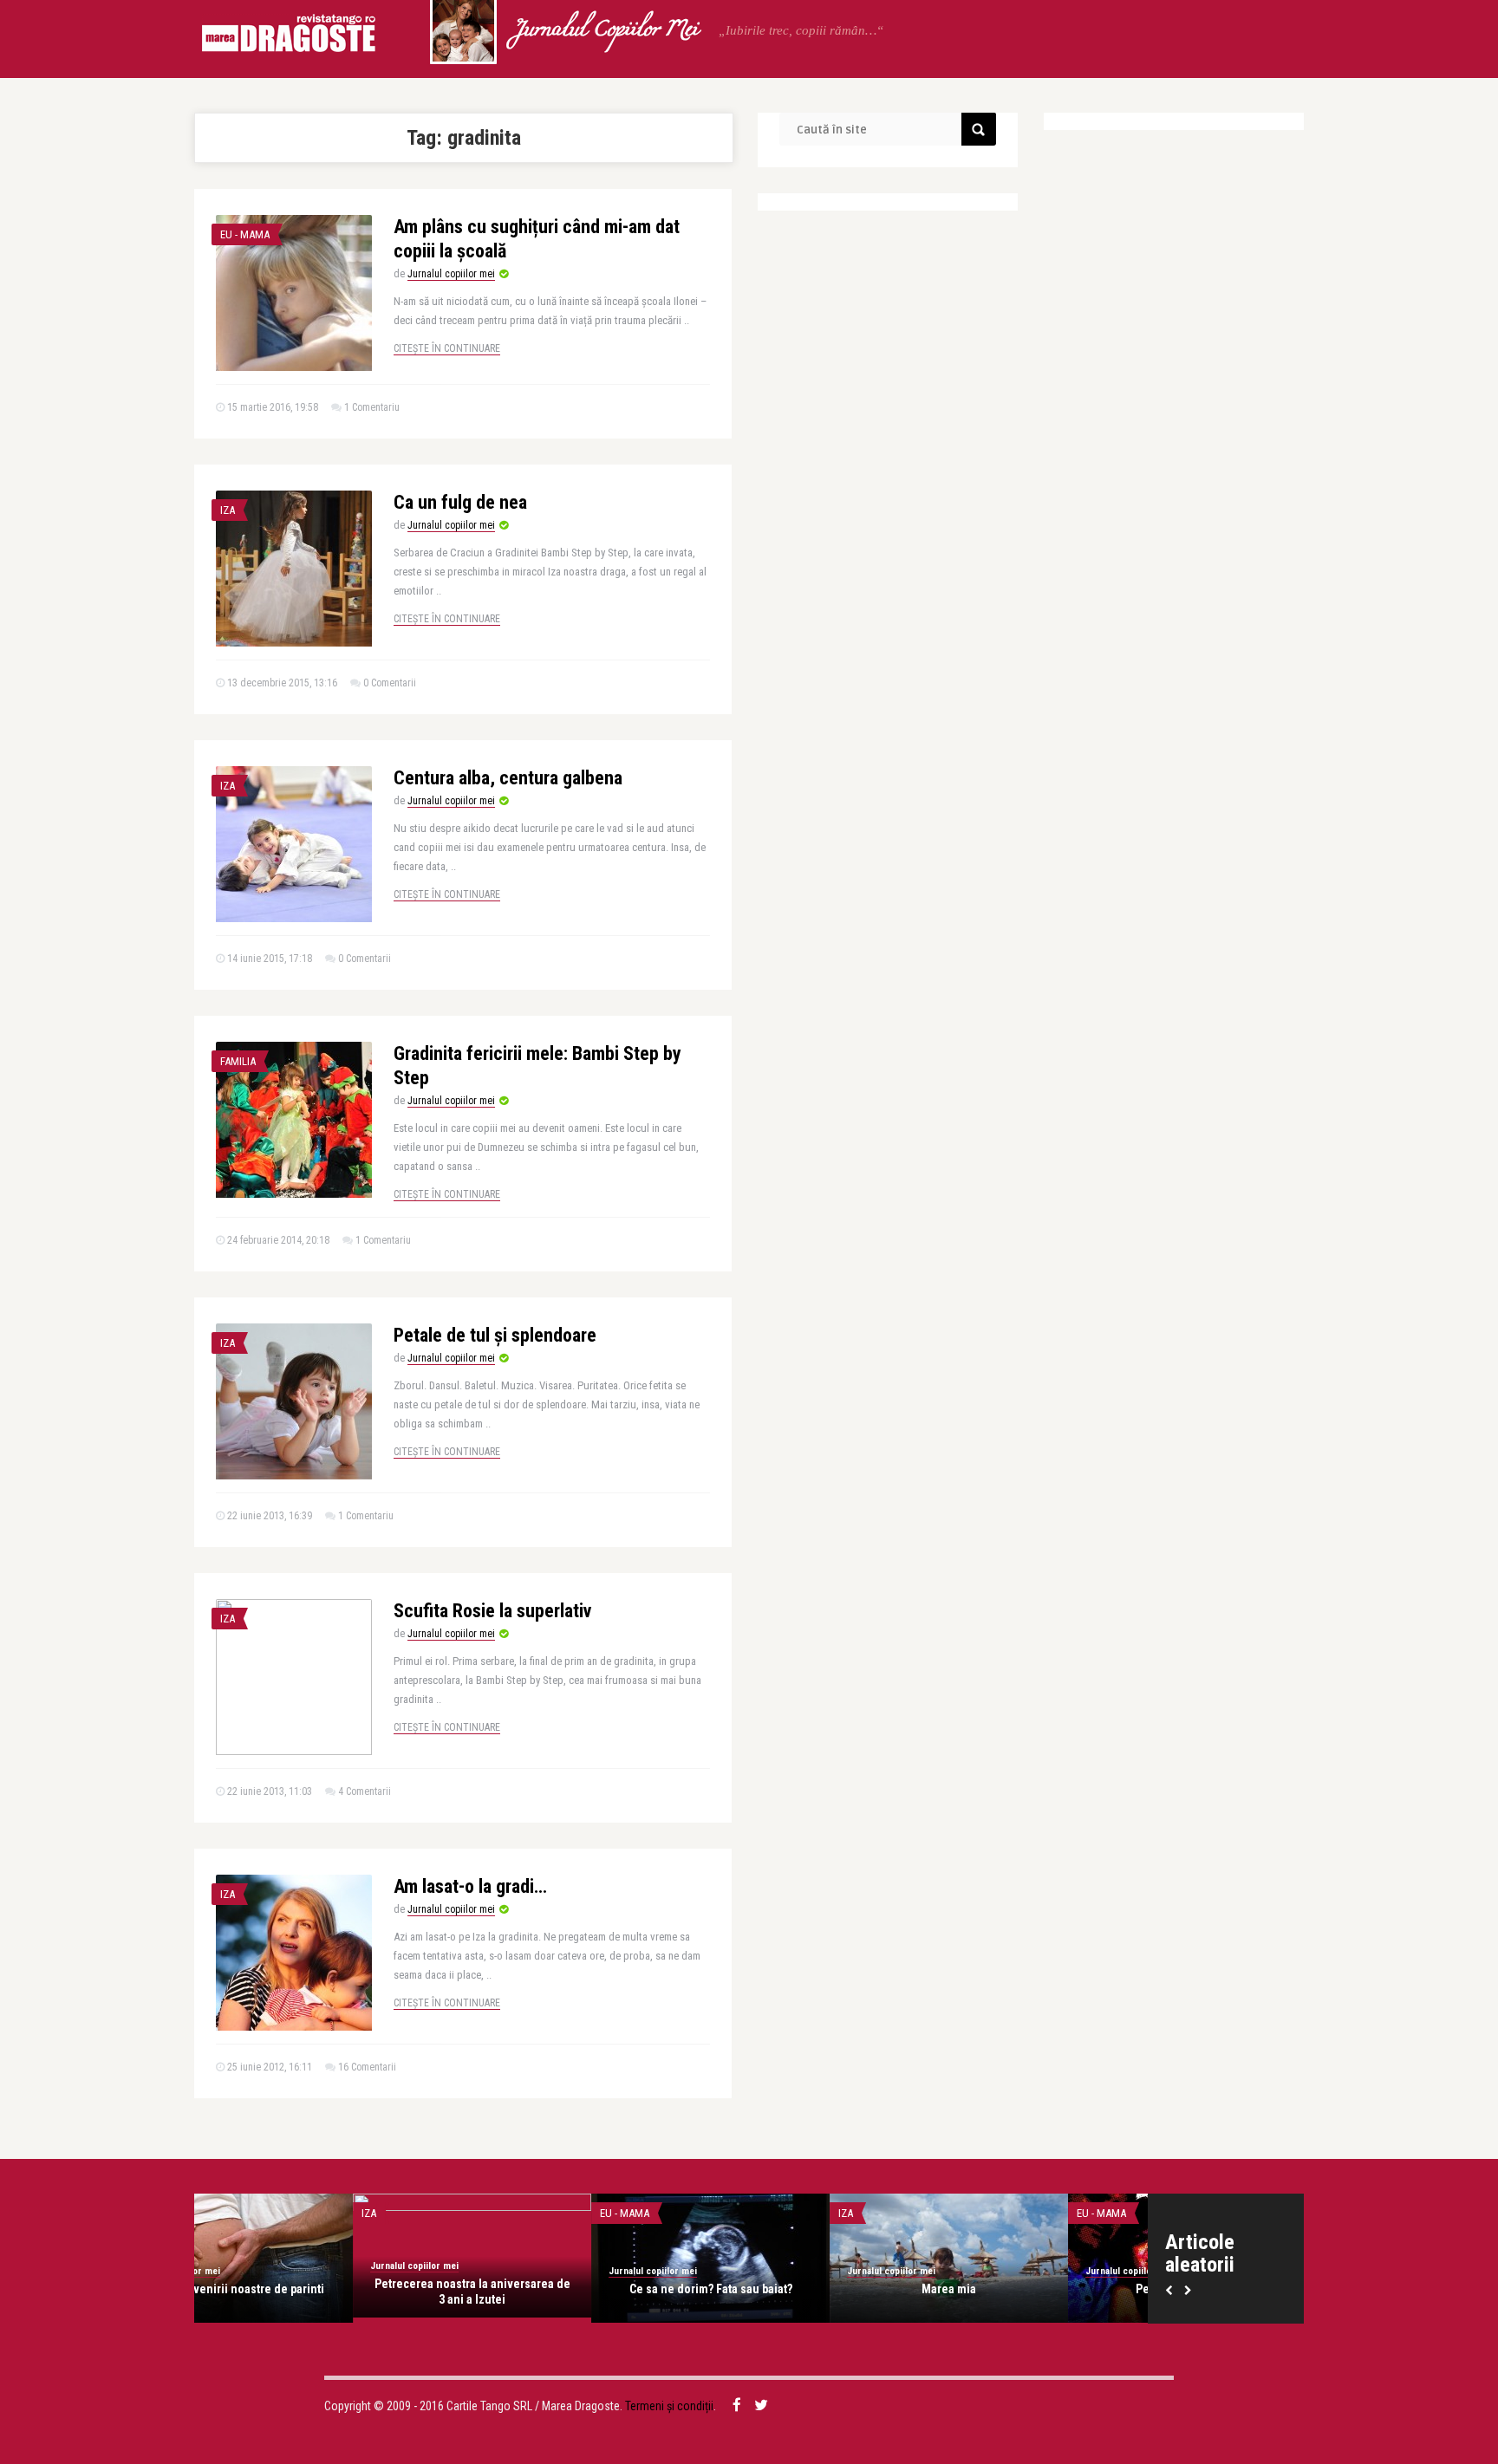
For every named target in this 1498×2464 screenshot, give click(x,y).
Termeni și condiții (669, 2406)
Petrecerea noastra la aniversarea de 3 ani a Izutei (314, 2292)
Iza (228, 510)
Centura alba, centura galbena (508, 778)
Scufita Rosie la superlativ (492, 1611)
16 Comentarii (367, 2067)
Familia (238, 1061)
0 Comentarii (390, 683)
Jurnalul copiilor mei (451, 274)
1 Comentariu (372, 407)
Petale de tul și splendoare (495, 1335)
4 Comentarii (365, 1791)
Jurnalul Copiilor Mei (605, 30)
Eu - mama (245, 234)
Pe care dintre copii (1029, 2289)
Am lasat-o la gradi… (470, 1886)
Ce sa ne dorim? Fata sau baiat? (552, 2289)
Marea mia (790, 2289)
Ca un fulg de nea (460, 502)
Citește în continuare (447, 348)
